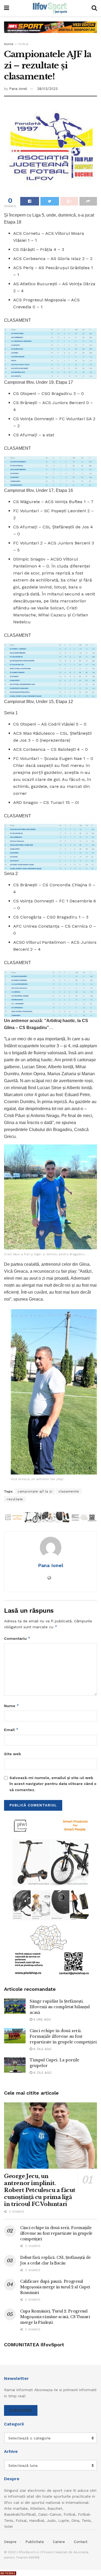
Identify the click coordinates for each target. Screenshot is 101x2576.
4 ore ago (42, 2019)
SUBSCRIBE (21, 2410)
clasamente (69, 1491)
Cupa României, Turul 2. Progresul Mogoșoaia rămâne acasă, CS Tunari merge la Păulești (55, 2317)
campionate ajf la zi (35, 1491)
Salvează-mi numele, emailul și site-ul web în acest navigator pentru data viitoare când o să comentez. (53, 1784)
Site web (13, 1754)
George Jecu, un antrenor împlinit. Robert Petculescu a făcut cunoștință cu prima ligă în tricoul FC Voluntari (40, 2190)
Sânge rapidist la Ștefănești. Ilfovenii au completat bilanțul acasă (60, 2007)
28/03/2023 (47, 89)
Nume (12, 1706)
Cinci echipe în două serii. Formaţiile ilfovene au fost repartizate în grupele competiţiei (63, 2036)
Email (11, 1730)
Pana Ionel (18, 89)
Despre (10, 2542)
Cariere (59, 2542)
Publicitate (35, 2542)
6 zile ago (42, 2049)
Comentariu (17, 1638)
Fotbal (23, 44)
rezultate (15, 1499)
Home (9, 44)
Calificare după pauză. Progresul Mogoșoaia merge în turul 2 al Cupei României (55, 2287)
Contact (81, 2542)
